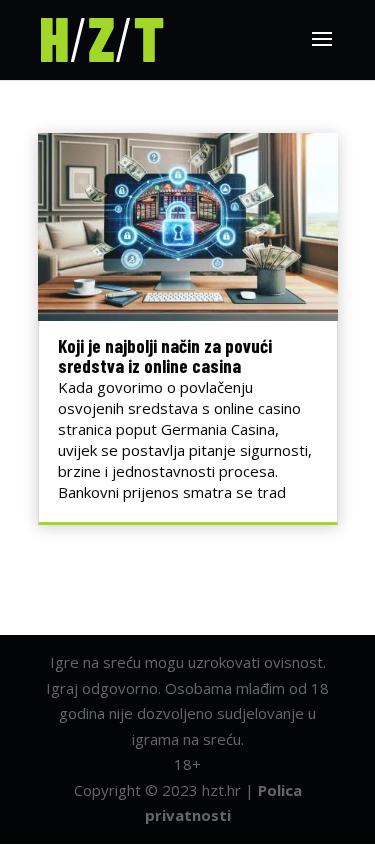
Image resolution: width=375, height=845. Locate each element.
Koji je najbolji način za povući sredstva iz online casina (165, 356)
